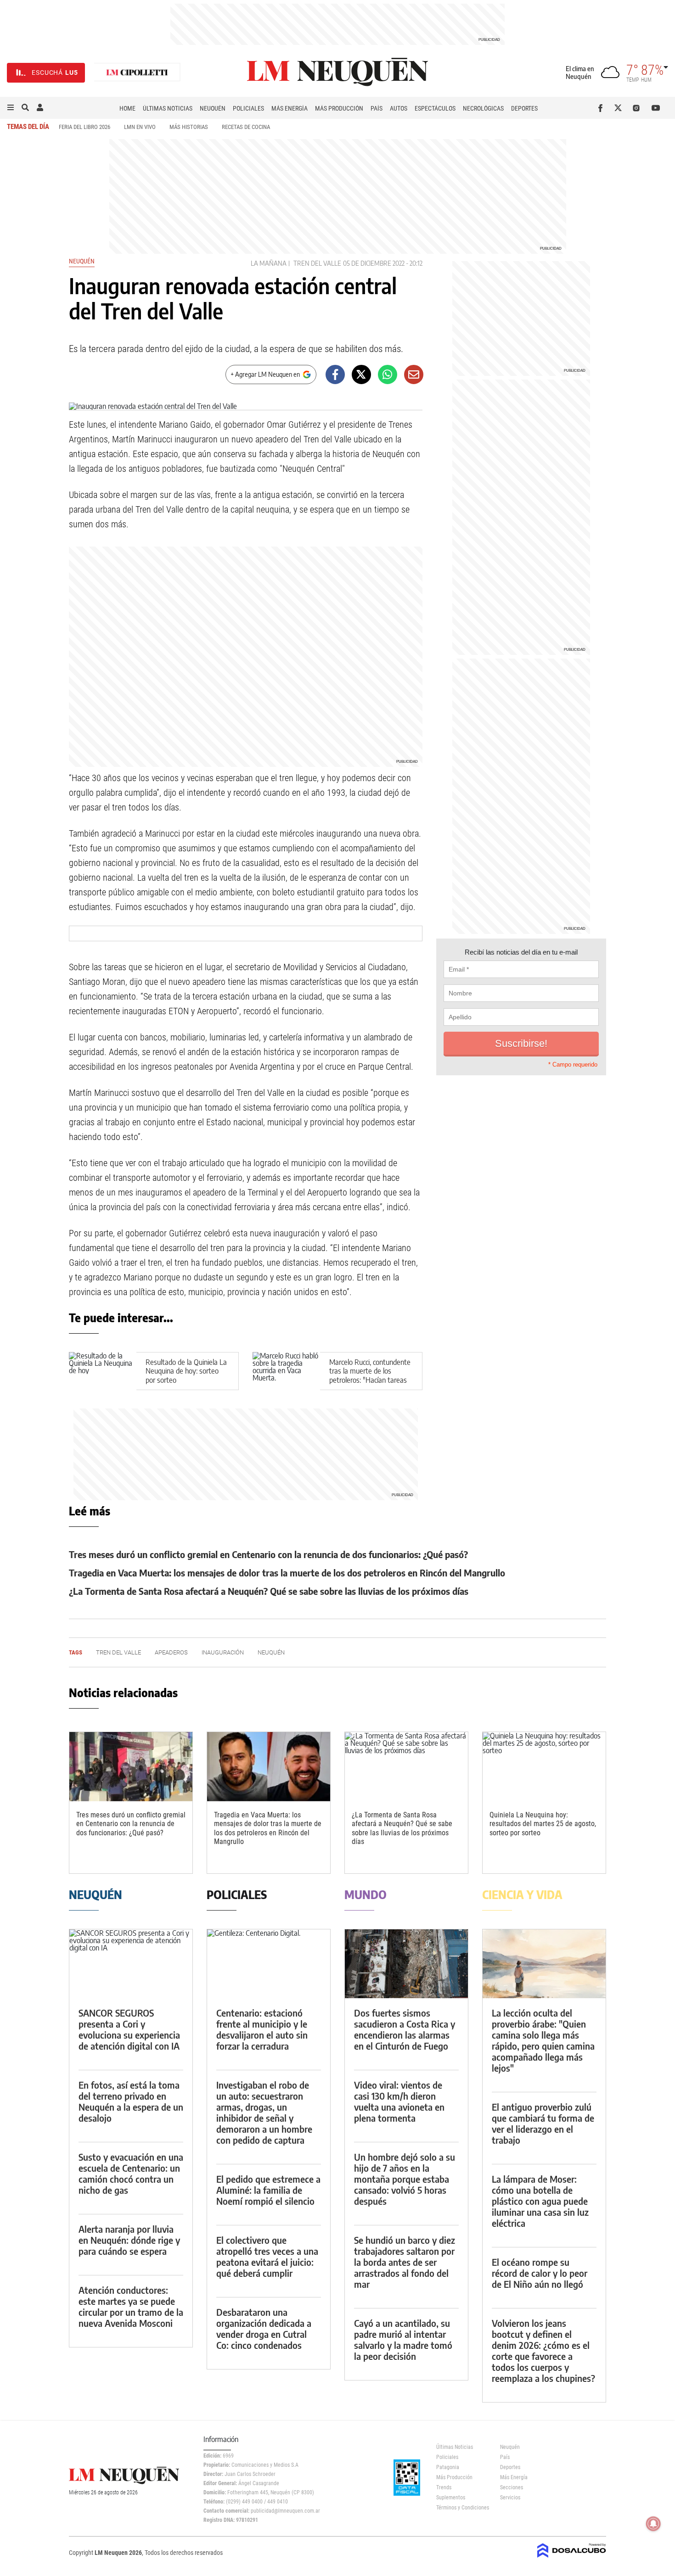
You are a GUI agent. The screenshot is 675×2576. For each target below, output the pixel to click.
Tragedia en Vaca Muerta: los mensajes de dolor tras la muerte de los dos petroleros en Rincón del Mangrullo (287, 1573)
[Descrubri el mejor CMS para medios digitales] (572, 2559)
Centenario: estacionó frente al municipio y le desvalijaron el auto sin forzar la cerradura (262, 2029)
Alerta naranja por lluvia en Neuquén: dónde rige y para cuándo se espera (129, 2240)
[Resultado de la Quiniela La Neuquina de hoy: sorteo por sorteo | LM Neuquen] (103, 1371)
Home (127, 108)
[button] (11, 108)
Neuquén (213, 108)
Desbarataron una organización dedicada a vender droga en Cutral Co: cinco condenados (264, 2328)
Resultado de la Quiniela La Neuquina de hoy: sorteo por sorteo (186, 1371)
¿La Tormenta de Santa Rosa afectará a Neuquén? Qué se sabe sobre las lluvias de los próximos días (269, 1591)
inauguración (223, 1652)
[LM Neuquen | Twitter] (620, 108)
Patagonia (448, 2467)
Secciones (512, 2487)
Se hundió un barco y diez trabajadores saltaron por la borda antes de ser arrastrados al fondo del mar (405, 2262)
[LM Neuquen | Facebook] (602, 108)
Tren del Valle (317, 263)
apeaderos (171, 1652)
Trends (444, 2487)
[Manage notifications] (653, 2524)
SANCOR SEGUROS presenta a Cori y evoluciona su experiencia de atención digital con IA (129, 2029)
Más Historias (189, 127)
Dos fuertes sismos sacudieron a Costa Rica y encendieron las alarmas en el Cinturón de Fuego (405, 2029)
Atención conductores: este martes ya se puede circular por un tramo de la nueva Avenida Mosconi (131, 2306)
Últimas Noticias (168, 108)
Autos (399, 108)
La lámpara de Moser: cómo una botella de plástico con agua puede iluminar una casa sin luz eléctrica (540, 2201)
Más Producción (339, 108)
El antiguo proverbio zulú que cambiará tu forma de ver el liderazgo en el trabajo (543, 2123)
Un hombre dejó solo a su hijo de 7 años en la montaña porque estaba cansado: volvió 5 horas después (405, 2179)
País (377, 108)
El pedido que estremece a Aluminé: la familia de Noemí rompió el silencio (268, 2190)
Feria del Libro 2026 (84, 127)
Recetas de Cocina (246, 127)
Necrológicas (483, 108)
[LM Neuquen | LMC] (137, 73)
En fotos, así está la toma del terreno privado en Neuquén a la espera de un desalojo (131, 2101)
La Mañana (269, 263)
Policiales (248, 108)
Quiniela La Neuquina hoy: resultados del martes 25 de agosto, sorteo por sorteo (543, 1824)
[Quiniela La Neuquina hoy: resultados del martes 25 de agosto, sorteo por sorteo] (544, 1767)
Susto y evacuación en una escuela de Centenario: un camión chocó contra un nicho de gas (131, 2173)
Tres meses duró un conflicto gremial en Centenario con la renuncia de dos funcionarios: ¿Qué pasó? (268, 1554)
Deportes (524, 108)
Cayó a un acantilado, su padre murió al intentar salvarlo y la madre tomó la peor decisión (403, 2339)
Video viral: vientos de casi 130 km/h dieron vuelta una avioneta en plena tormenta (399, 2101)
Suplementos (451, 2498)
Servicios (510, 2498)
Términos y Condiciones (461, 2508)
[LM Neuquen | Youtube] (656, 108)
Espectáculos (435, 108)
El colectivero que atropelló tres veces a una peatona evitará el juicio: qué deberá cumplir (267, 2256)
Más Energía (290, 108)
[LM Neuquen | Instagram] (638, 108)
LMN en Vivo (140, 127)
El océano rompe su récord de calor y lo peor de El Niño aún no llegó (540, 2273)
